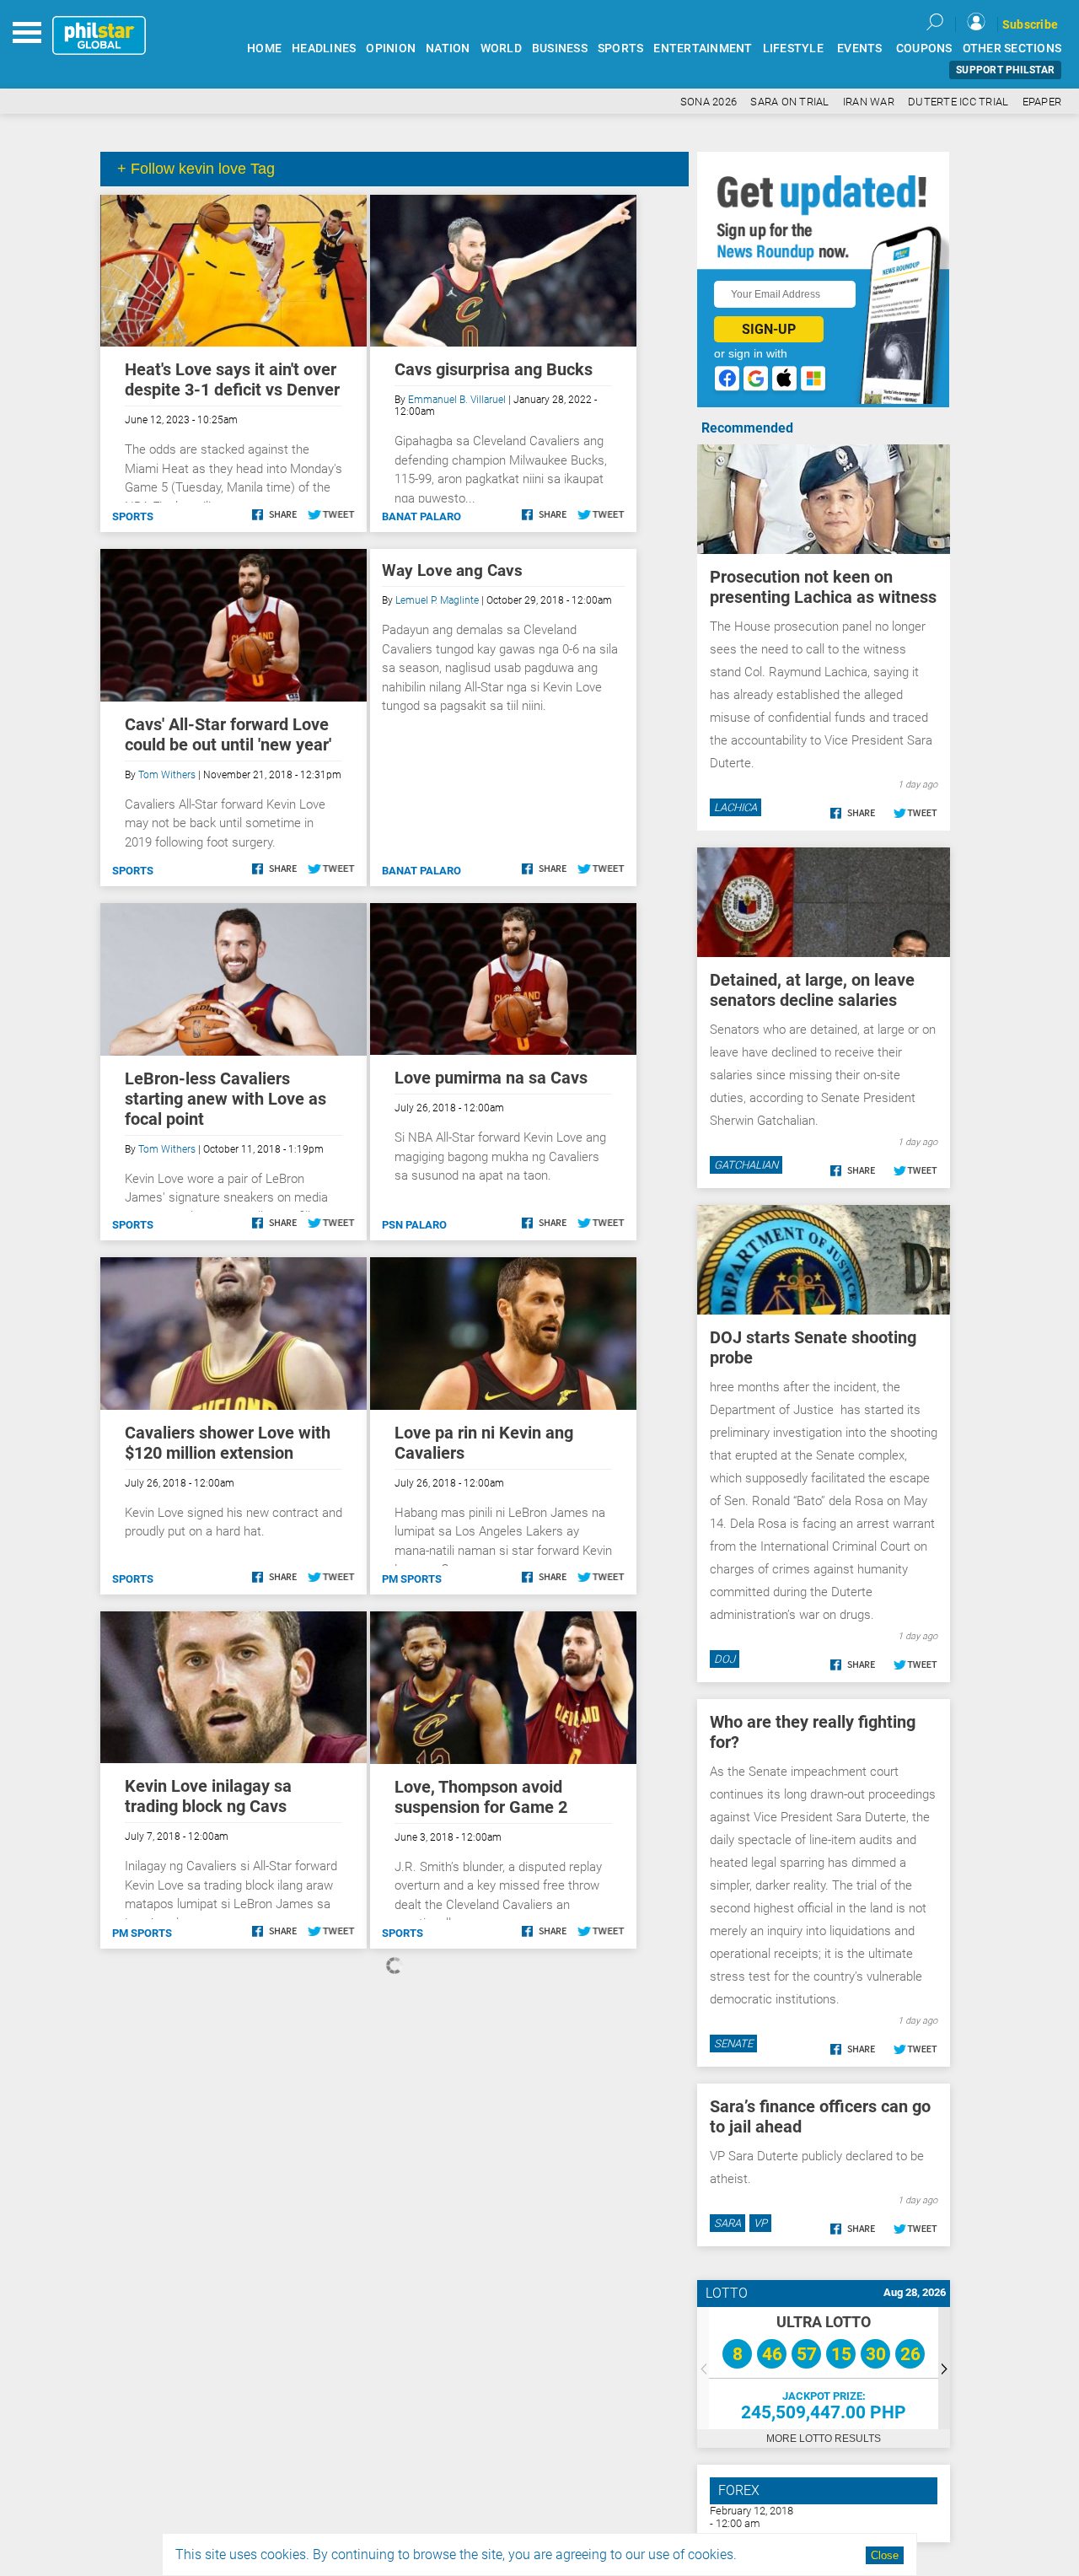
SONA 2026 (709, 102)
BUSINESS (560, 48)
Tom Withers (167, 775)
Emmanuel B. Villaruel (457, 400)
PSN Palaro (414, 1225)
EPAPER (1042, 102)
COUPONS (924, 48)
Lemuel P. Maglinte (437, 600)
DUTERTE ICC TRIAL (958, 102)
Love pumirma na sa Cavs (491, 1078)
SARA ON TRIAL (789, 102)
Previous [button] (703, 2368)
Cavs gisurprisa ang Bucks (494, 369)
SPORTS (621, 48)
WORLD (501, 48)
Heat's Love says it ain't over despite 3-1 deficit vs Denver (232, 379)
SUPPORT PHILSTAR (1005, 70)
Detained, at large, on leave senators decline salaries (812, 990)
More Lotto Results (824, 2439)
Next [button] (944, 2368)
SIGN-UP (769, 329)
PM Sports (412, 1579)
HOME (264, 48)
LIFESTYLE (793, 48)
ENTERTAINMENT (703, 48)
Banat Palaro (421, 516)
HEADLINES (324, 48)
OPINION (391, 48)
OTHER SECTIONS (1012, 48)
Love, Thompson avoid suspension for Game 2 (481, 1797)
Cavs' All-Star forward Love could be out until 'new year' (228, 734)
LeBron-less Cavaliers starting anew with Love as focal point (225, 1099)
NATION (448, 48)
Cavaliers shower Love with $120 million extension (228, 1443)
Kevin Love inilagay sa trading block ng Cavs (208, 1796)
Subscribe (1030, 24)
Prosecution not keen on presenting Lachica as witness (823, 587)
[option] (824, 2368)
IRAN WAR (869, 102)
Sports (133, 516)
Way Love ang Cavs (452, 570)
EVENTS (860, 48)
